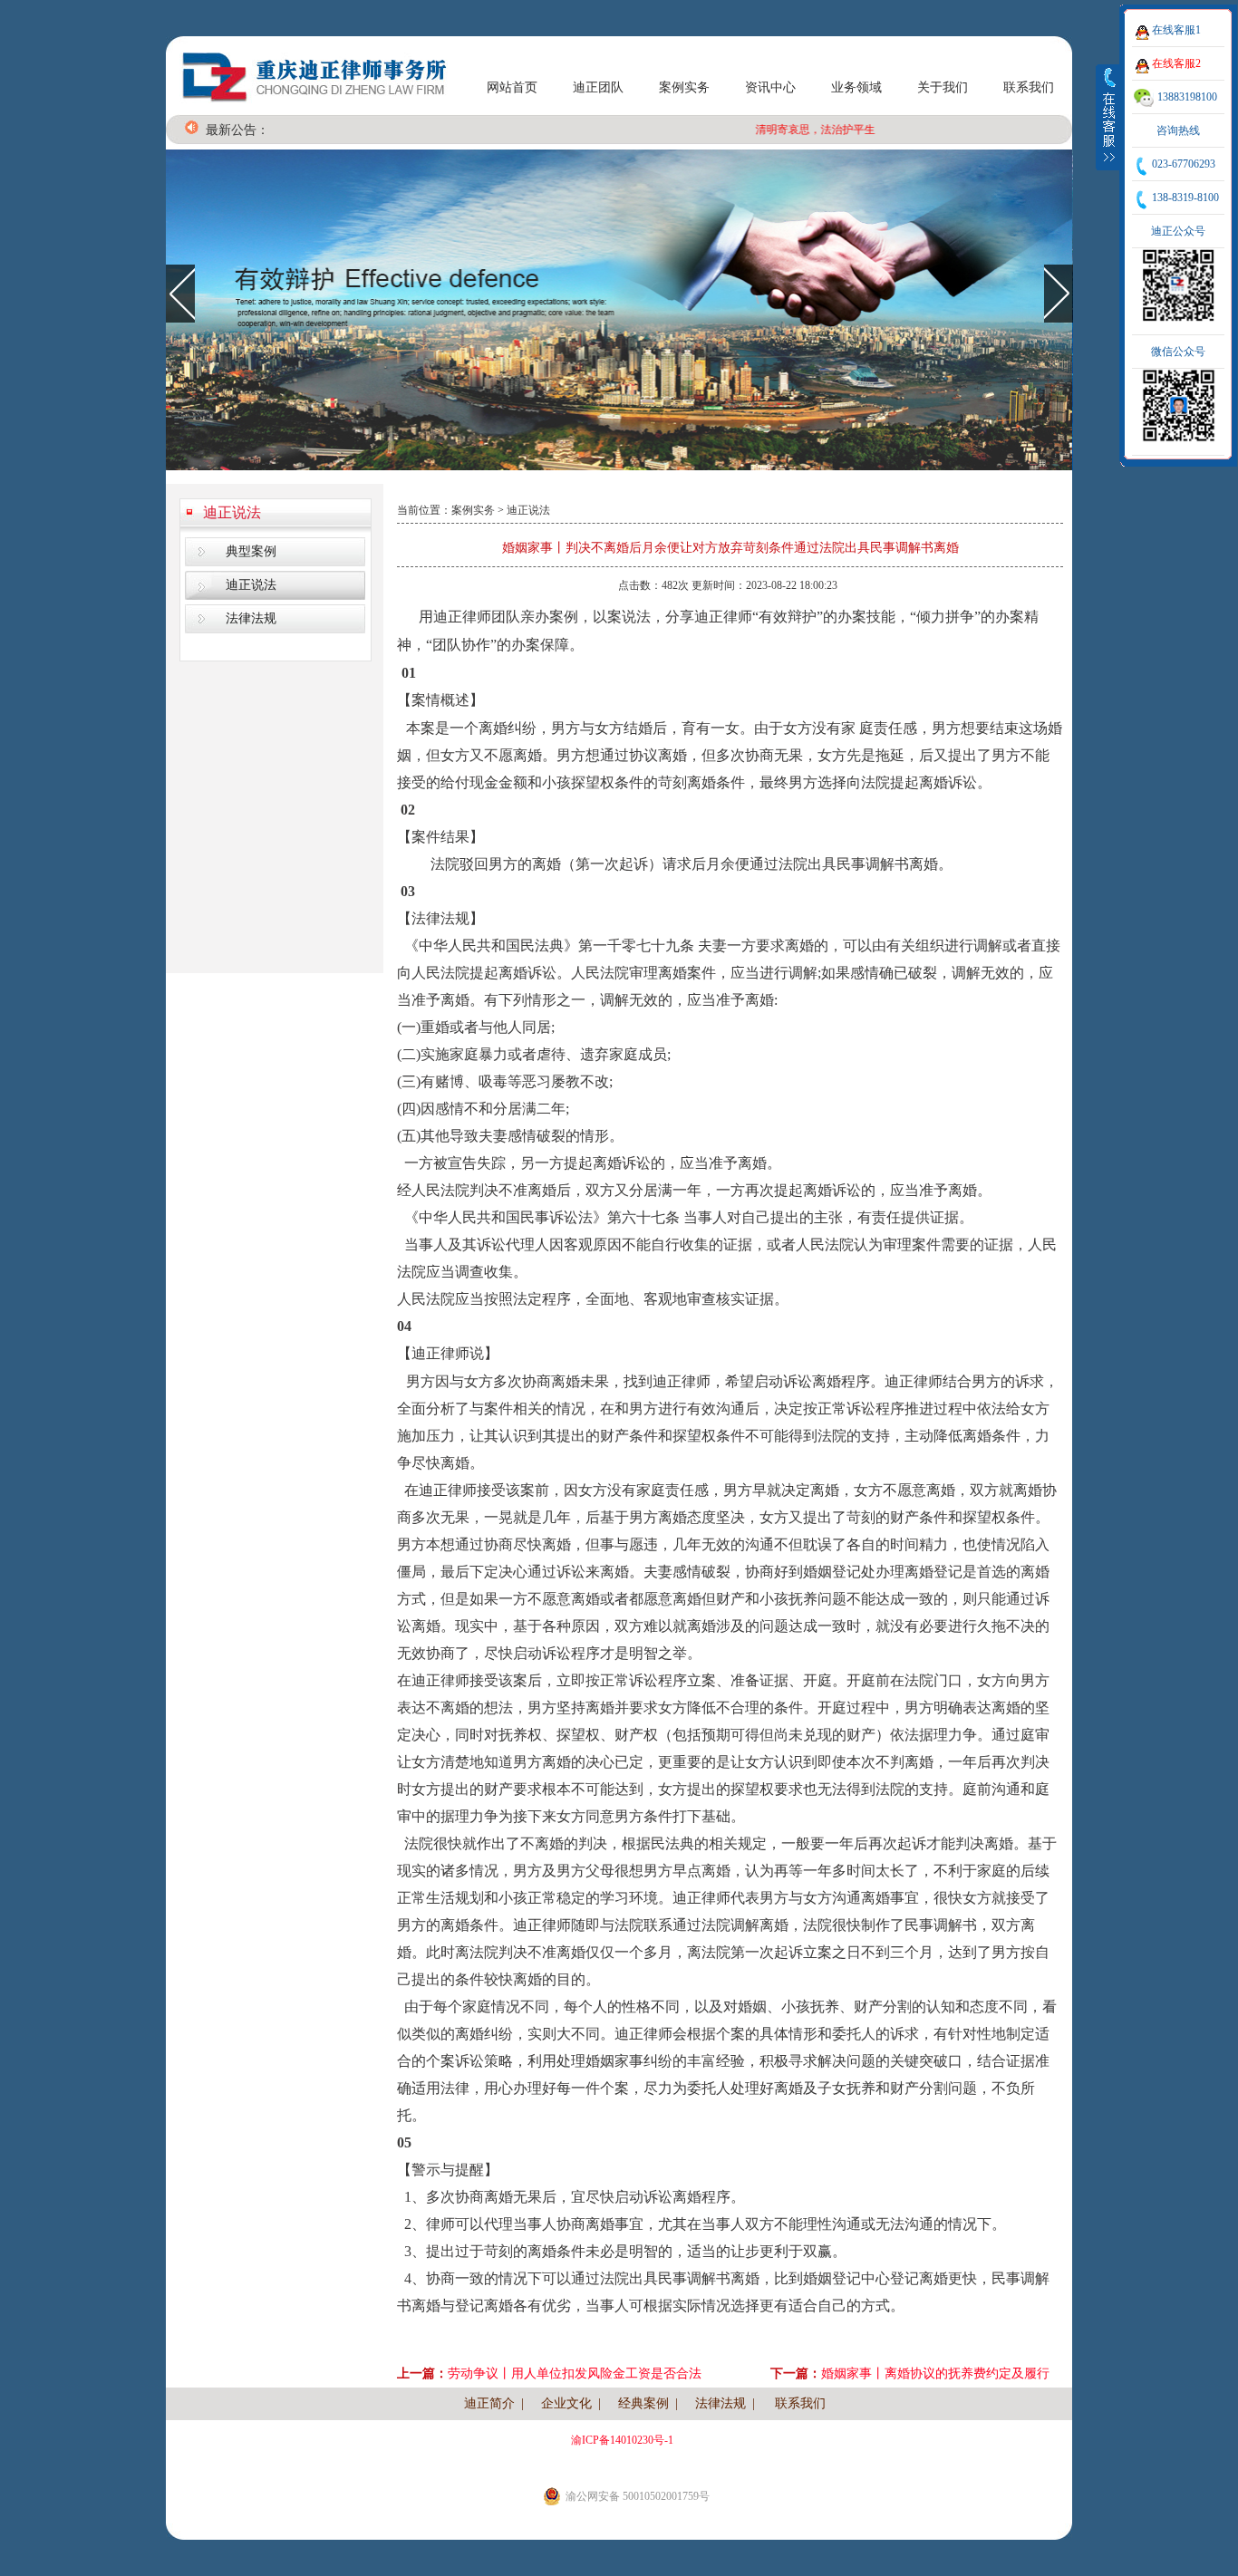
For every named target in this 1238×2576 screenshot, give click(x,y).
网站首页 (512, 87)
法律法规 (251, 618)
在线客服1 (1176, 30)
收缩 (1108, 117)
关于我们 (943, 87)
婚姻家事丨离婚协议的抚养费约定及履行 (935, 2373)
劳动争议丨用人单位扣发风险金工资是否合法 (575, 2373)
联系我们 (1029, 87)
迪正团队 (598, 87)
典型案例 (251, 551)
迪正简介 (489, 2403)
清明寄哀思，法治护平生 (784, 130)
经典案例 (643, 2403)
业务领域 (856, 87)
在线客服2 (1176, 63)
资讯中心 (770, 87)
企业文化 (566, 2403)
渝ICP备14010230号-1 (622, 2440)
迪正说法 (232, 512)
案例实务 (684, 87)
